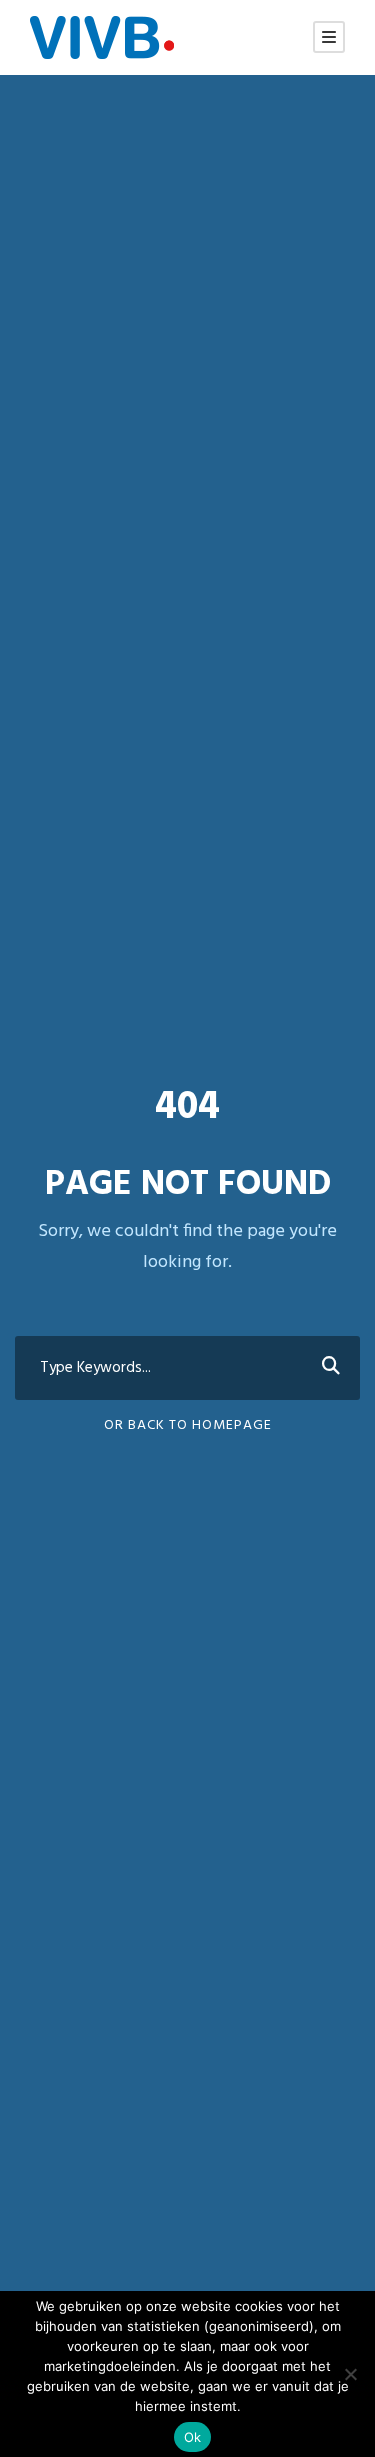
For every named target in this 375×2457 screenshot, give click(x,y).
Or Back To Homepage (188, 1425)
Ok (193, 2437)
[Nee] (350, 2374)
